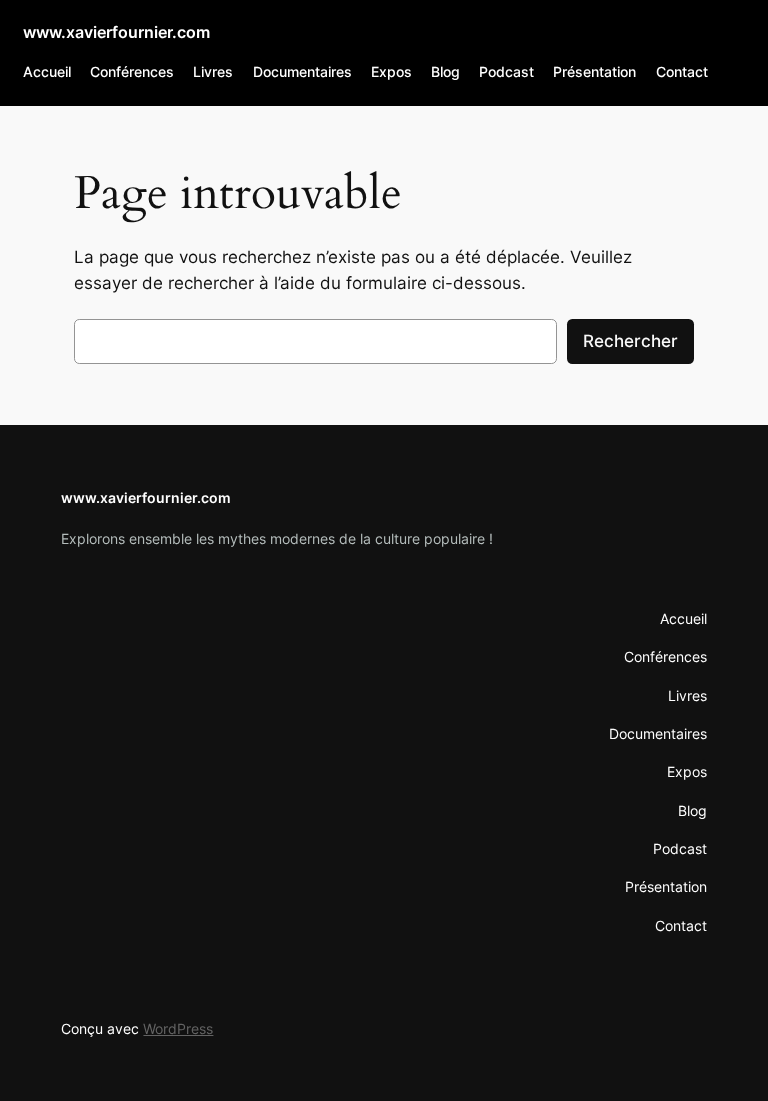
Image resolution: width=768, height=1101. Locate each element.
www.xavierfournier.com (116, 32)
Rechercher (630, 341)
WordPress (178, 1028)
